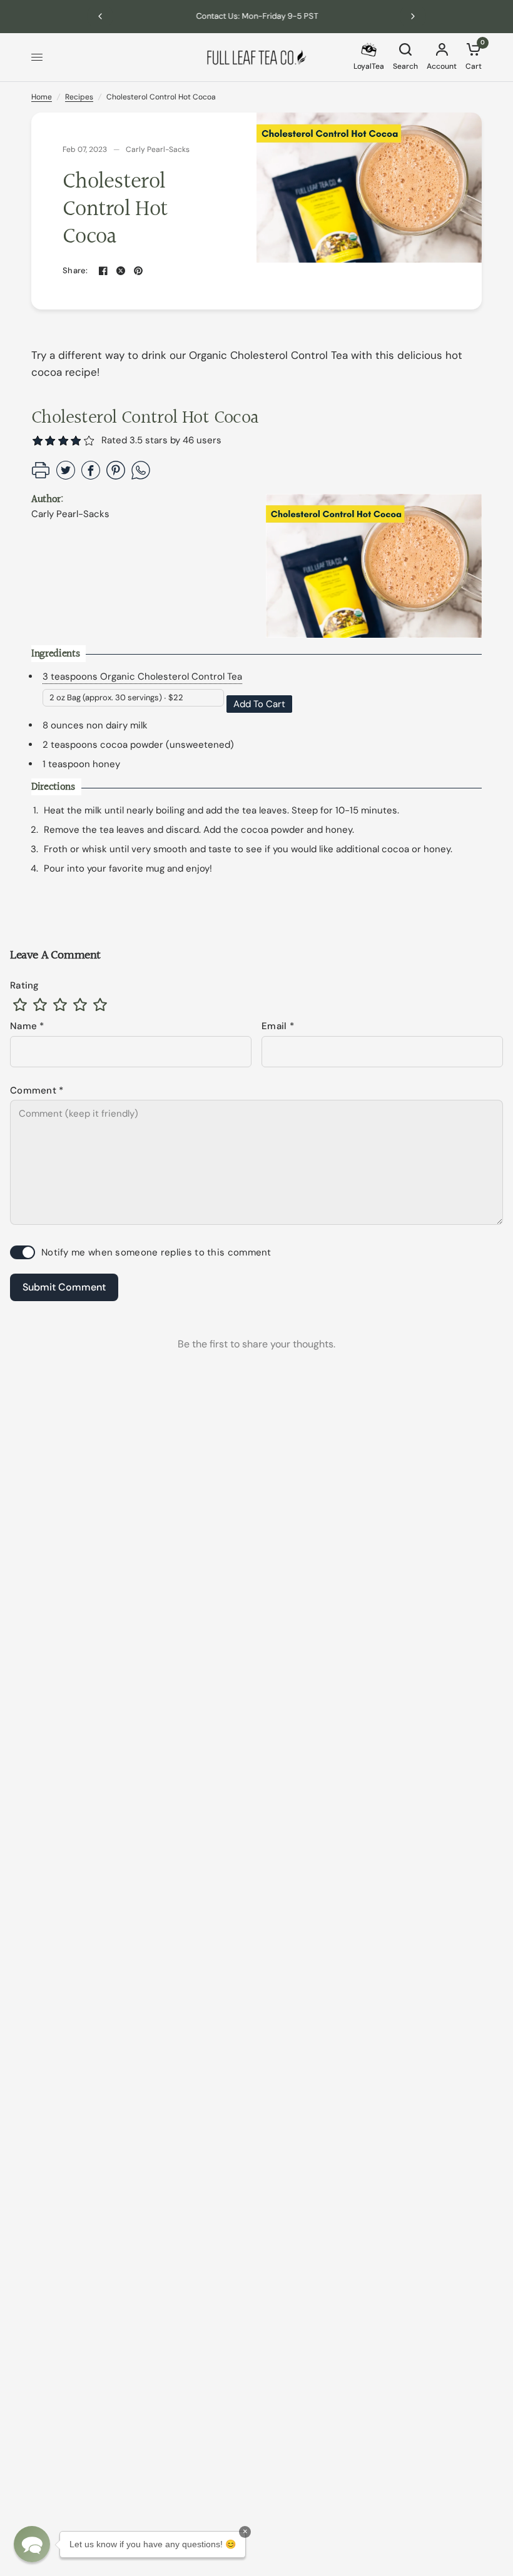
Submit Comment (64, 1287)
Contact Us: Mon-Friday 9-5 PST (257, 16)
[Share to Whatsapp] (141, 476)
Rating (25, 985)
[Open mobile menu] (37, 58)
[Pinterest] (138, 271)
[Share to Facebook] (91, 476)
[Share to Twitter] (66, 476)
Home (42, 97)
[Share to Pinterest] (116, 476)
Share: (75, 270)
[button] (89, 440)
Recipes (79, 97)
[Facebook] (103, 271)
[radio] (20, 1005)
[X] (121, 271)
